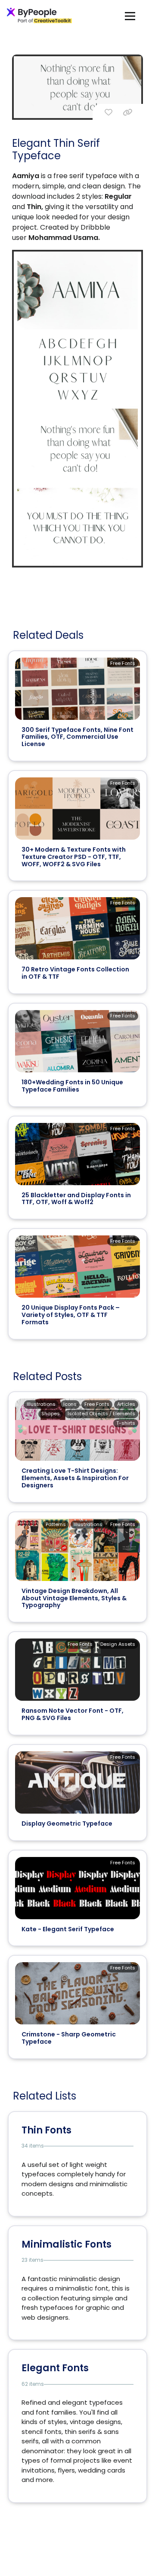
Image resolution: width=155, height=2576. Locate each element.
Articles (126, 1404)
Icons (70, 1404)
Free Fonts (123, 663)
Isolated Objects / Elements (101, 1414)
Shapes (51, 1414)
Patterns (56, 1524)
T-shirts (126, 1423)
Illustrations (41, 1404)
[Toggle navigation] (130, 16)
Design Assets (118, 1644)
